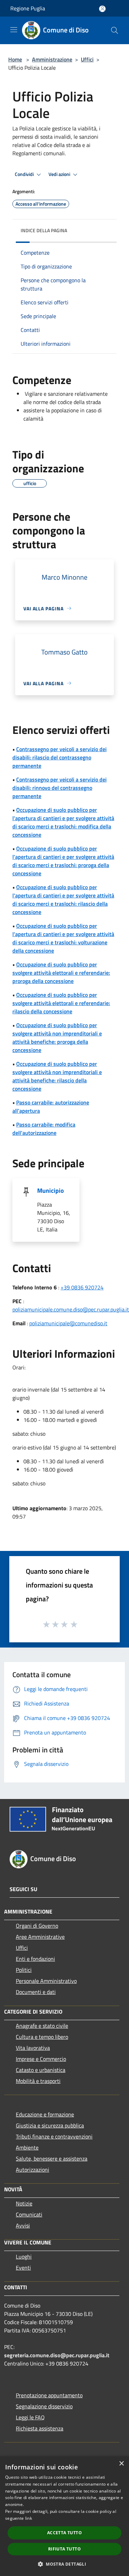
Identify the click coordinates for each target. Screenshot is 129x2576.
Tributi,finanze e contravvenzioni (54, 2136)
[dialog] (64, 2516)
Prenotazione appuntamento (49, 2395)
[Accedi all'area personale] (102, 9)
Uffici (87, 59)
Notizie (24, 2203)
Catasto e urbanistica (41, 2070)
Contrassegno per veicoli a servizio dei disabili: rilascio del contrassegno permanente (60, 757)
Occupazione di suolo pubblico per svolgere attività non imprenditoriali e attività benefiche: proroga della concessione (57, 1038)
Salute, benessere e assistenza (52, 2159)
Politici (24, 1970)
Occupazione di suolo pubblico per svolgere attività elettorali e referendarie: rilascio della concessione (61, 1003)
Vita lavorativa (33, 2048)
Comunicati (29, 2214)
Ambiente (27, 2147)
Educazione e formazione (45, 2114)
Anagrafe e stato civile (42, 2026)
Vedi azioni (60, 174)
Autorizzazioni (33, 2170)
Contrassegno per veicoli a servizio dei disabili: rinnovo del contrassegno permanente (60, 788)
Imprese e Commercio (41, 2059)
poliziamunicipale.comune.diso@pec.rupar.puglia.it (71, 1309)
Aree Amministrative (40, 1937)
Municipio (51, 1191)
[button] (64, 2564)
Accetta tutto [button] (64, 2533)
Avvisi (23, 2225)
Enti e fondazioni (35, 1959)
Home (15, 59)
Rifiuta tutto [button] (64, 2549)
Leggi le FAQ (30, 2417)
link (29, 2518)
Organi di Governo (37, 1926)
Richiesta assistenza (40, 2428)
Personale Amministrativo (46, 1981)
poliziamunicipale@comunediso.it (68, 1323)
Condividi (25, 174)
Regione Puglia (28, 8)
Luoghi (24, 2257)
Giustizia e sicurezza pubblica (50, 2125)
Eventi (23, 2268)
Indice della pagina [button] (44, 230)
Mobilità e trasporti (38, 2081)
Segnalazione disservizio (44, 2406)
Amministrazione (52, 59)
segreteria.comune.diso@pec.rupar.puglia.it (57, 2355)
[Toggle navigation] (14, 30)
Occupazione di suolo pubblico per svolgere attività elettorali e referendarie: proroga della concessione (61, 973)
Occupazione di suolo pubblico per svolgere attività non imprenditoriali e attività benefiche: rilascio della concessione (57, 1076)
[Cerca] (115, 30)
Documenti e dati (36, 1992)
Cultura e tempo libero (42, 2037)
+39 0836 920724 (82, 1287)
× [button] (121, 2464)
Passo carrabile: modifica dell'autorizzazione (44, 1129)
